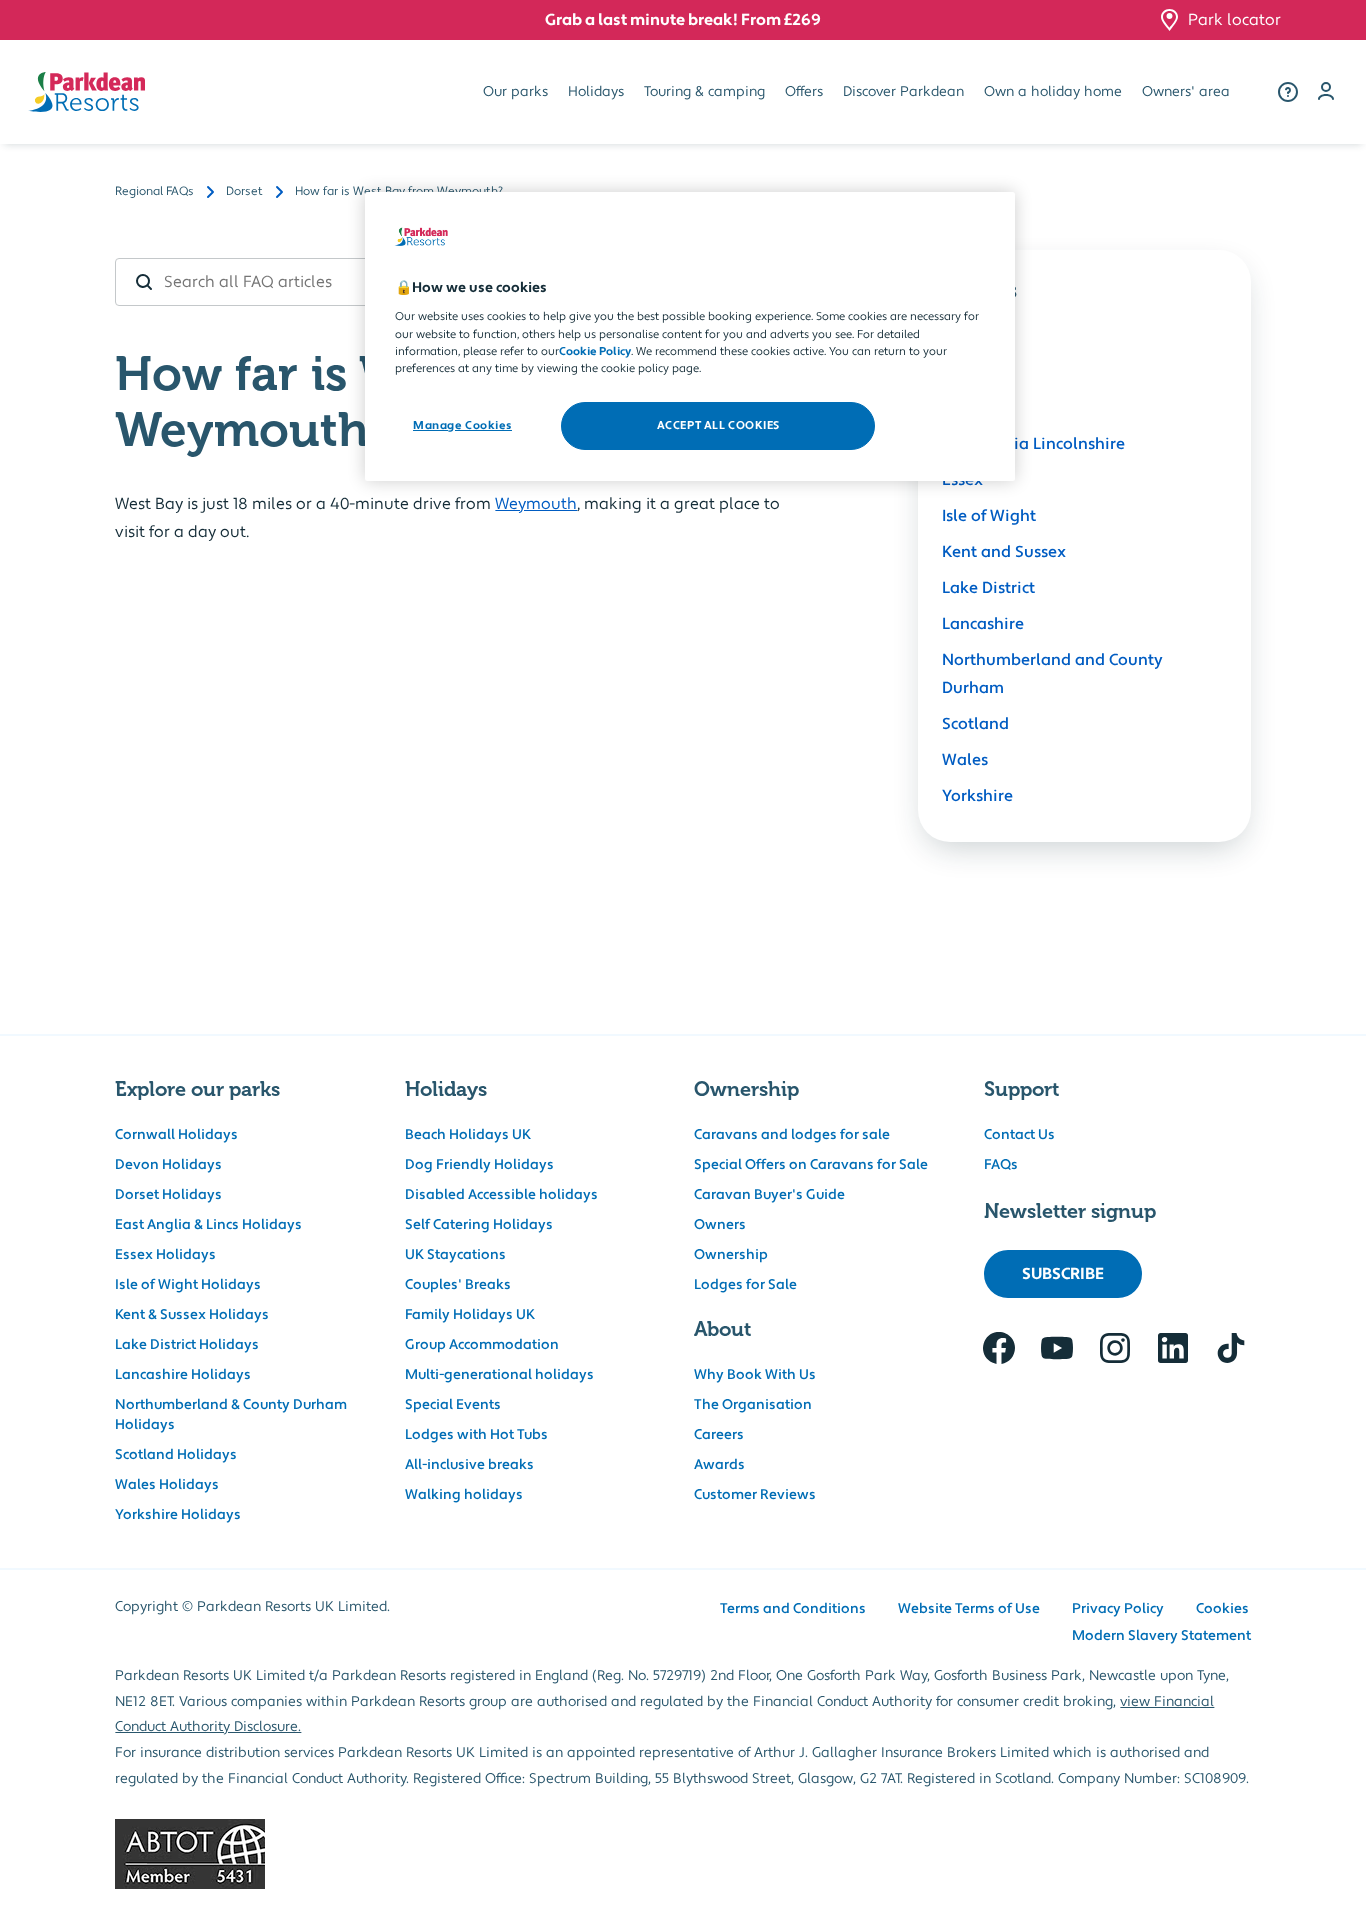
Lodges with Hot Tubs (476, 1435)
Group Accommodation (482, 1345)
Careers (719, 1435)
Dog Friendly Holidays (479, 1165)
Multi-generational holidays (499, 1375)
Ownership (731, 1255)
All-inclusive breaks (469, 1465)
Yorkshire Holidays (178, 1515)
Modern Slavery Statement (1161, 1636)
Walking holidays (464, 1495)
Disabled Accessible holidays (501, 1195)
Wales (965, 760)
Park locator (1234, 20)
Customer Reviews (755, 1495)
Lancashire (983, 624)
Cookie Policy (595, 351)
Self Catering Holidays (479, 1225)
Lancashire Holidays (183, 1375)
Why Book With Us (755, 1375)
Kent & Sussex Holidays (192, 1315)
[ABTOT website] (682, 1854)
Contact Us (1019, 1135)
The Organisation (753, 1405)
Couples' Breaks (458, 1285)
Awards (719, 1465)
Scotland (975, 724)
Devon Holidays (168, 1165)
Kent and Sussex (1004, 552)
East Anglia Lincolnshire (1033, 444)
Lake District (988, 588)
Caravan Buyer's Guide (769, 1195)
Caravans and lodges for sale (792, 1135)
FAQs (1001, 1165)
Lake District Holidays (187, 1345)
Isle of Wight (989, 516)
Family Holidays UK (470, 1315)
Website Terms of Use (969, 1609)
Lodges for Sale (745, 1285)
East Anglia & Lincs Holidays (208, 1225)
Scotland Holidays (176, 1455)
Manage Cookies (462, 425)
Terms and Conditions (793, 1609)
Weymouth (536, 504)
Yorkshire (977, 796)
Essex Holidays (165, 1255)
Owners (720, 1225)
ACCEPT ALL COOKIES (718, 425)
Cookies (1222, 1609)
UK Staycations (455, 1255)
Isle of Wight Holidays (188, 1285)
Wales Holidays (167, 1485)
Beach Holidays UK (468, 1135)
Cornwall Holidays (176, 1135)
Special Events (453, 1405)
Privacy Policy (1118, 1609)
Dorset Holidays (168, 1195)
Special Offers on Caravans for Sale (811, 1165)
